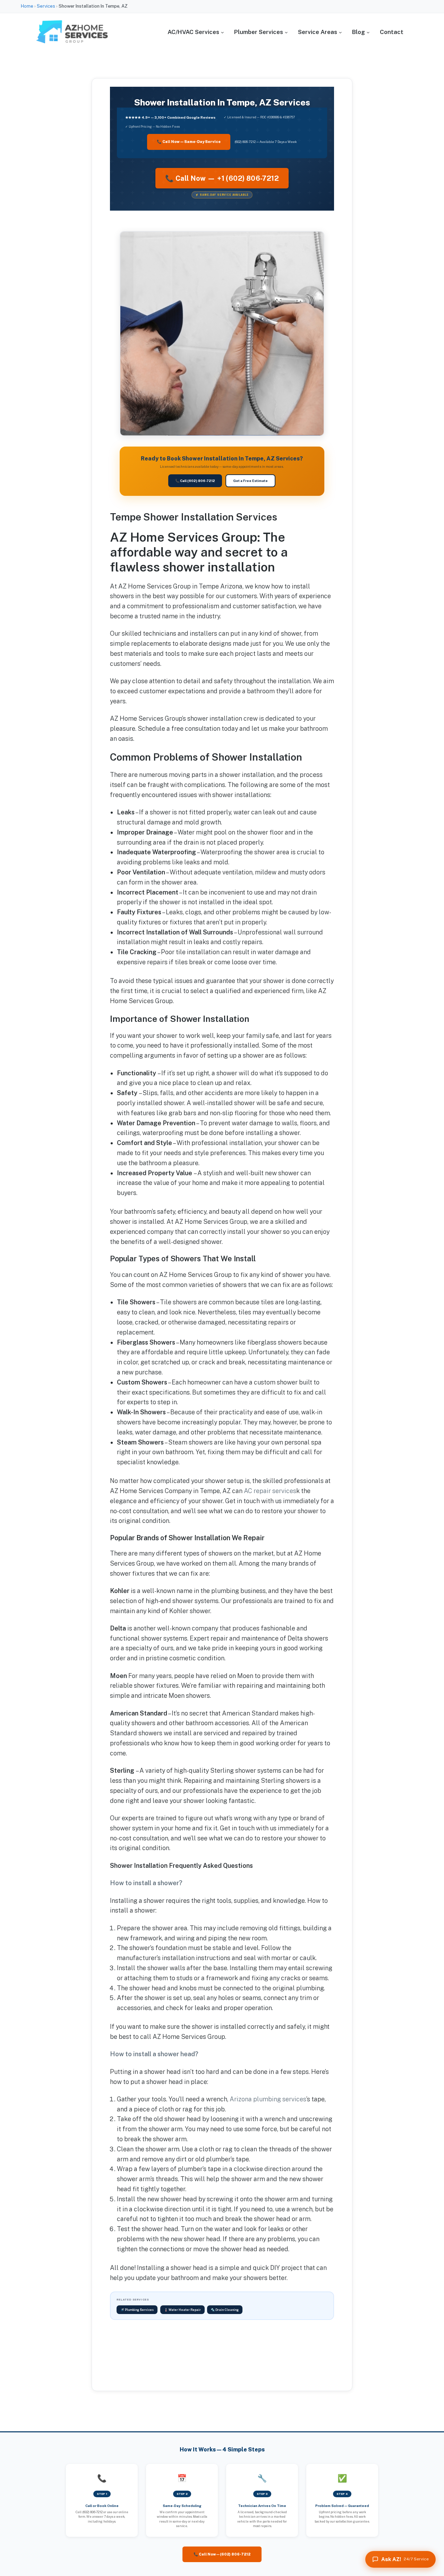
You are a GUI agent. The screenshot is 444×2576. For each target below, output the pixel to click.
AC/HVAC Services (193, 32)
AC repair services (270, 1491)
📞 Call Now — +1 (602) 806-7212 (222, 178)
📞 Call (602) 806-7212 (195, 481)
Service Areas (318, 32)
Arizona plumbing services (268, 2099)
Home (27, 6)
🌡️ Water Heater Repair (182, 2310)
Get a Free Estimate (250, 481)
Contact (392, 32)
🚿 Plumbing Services (137, 2310)
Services (46, 6)
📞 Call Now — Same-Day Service (189, 142)
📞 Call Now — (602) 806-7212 (222, 2554)
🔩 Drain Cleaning (225, 2310)
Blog (358, 32)
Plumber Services (259, 32)
